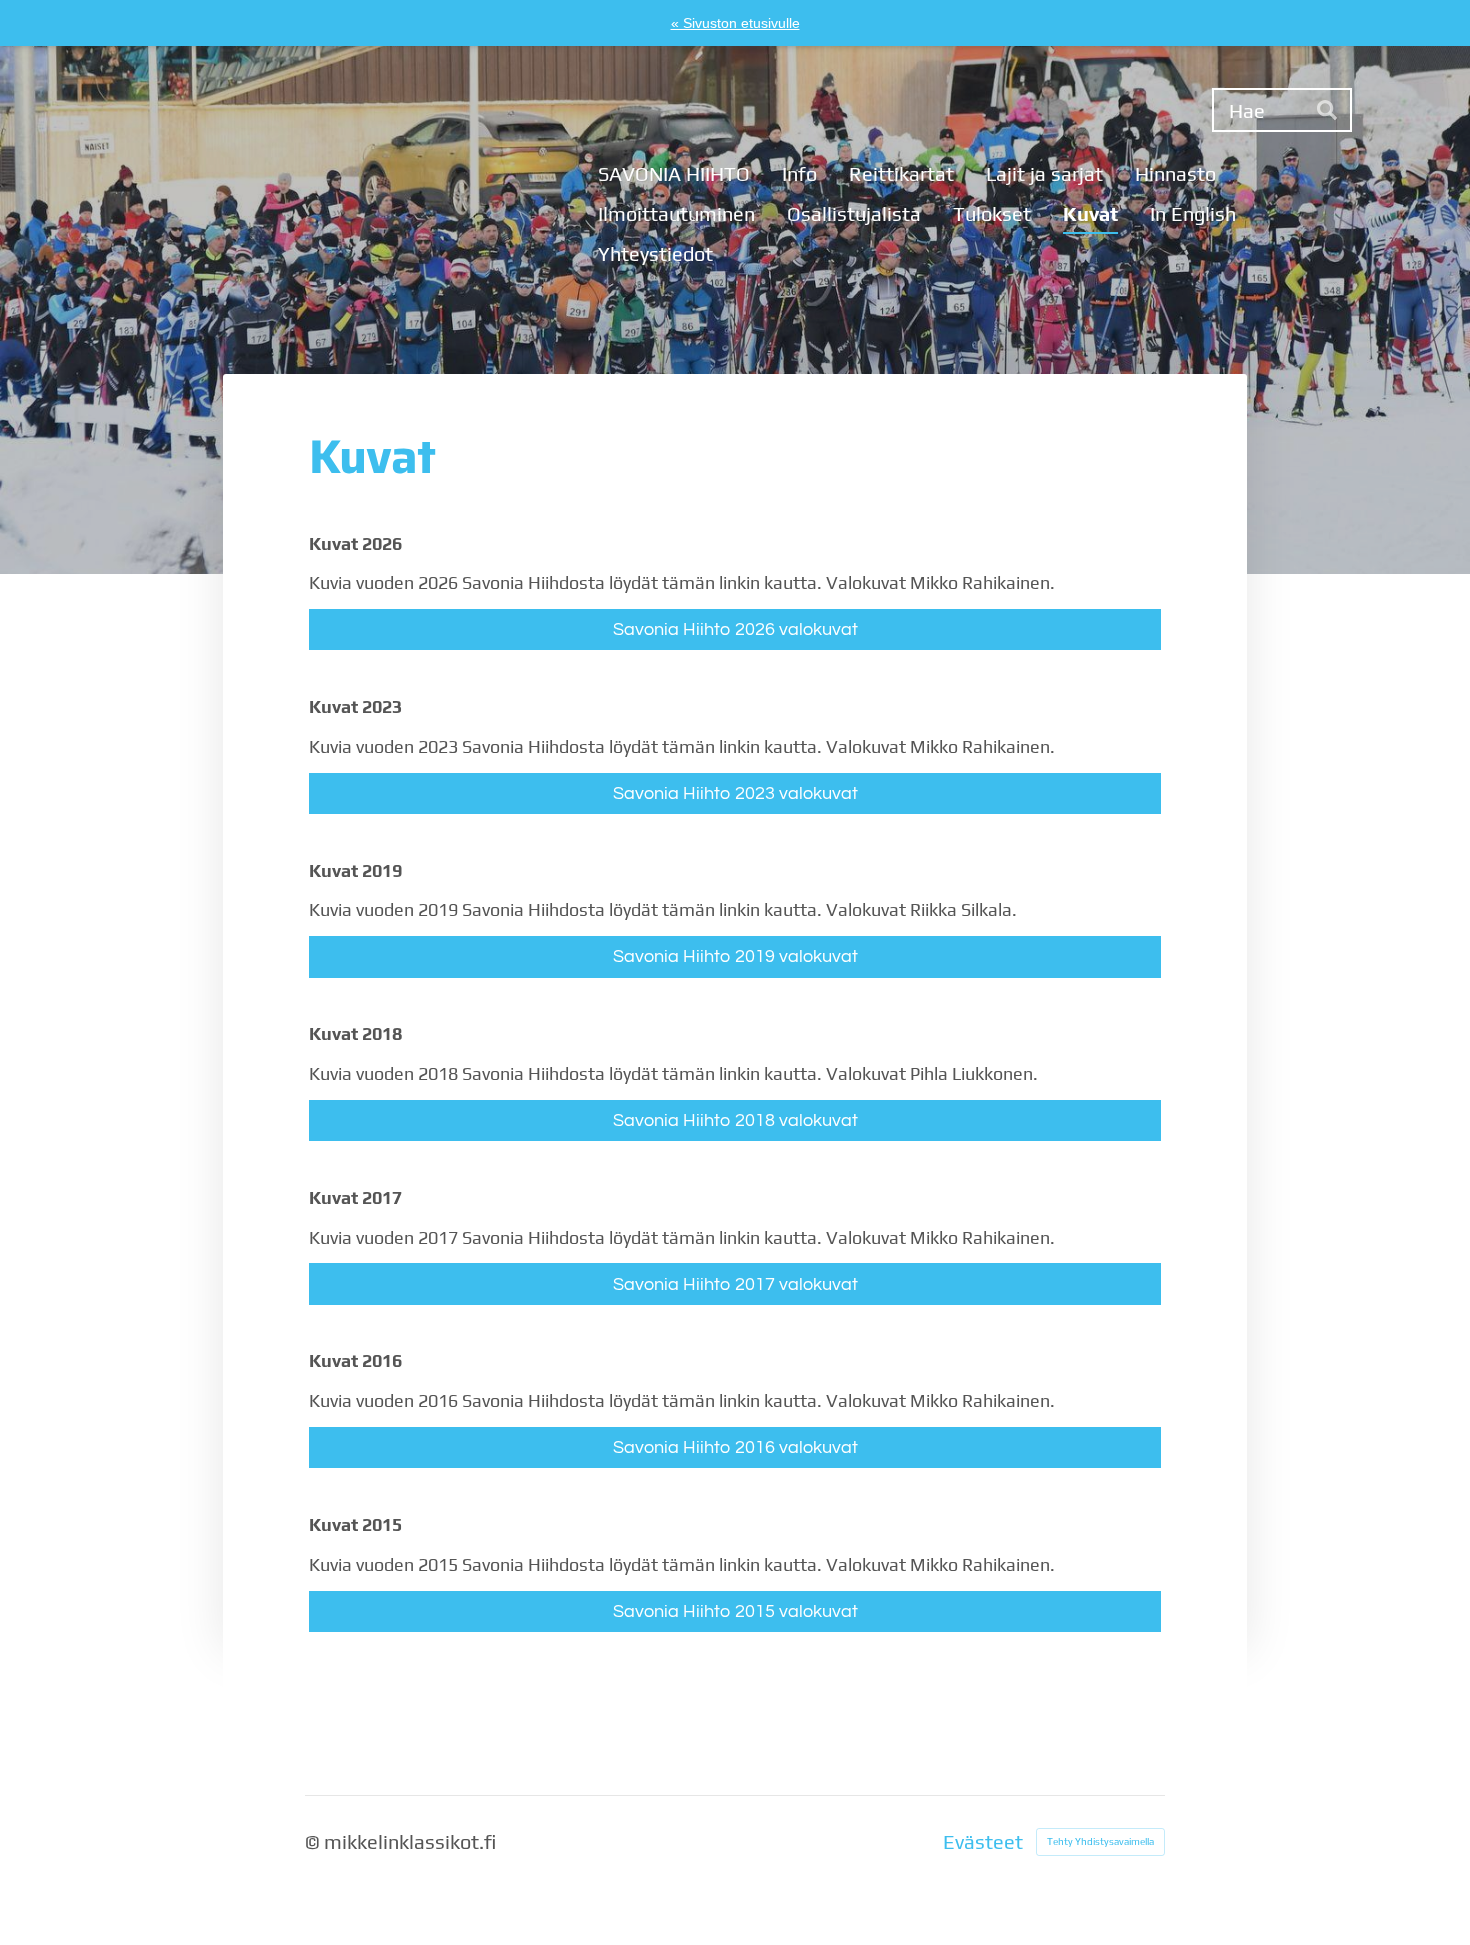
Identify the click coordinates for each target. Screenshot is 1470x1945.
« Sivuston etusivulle (735, 23)
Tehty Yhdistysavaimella (1100, 1841)
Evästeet (983, 1842)
